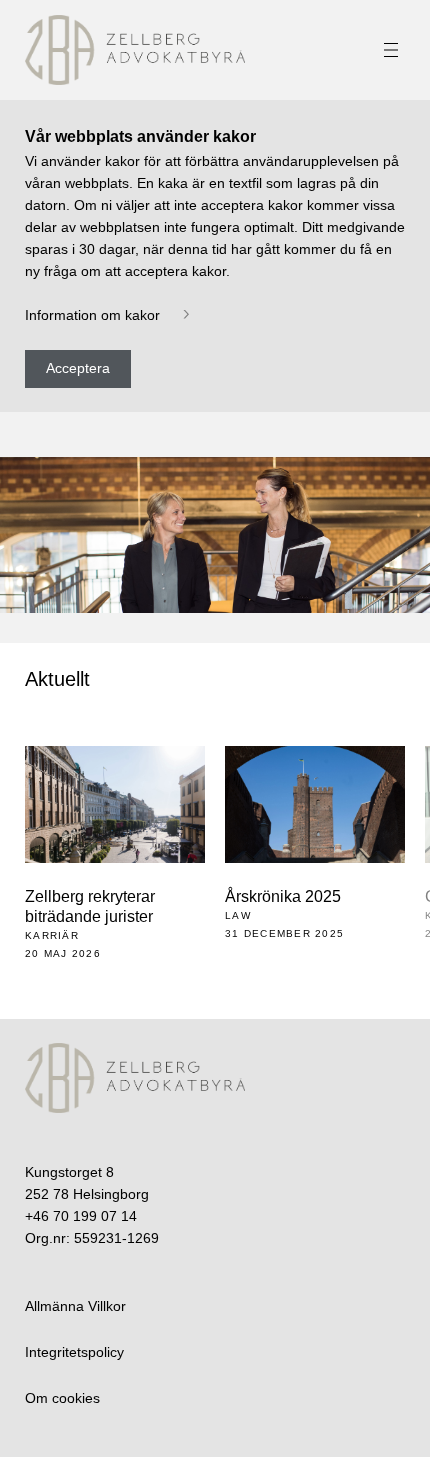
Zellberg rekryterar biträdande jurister (90, 906)
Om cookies (62, 1398)
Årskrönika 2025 (283, 896)
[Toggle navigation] (391, 50)
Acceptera (78, 368)
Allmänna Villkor (75, 1306)
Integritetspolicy (74, 1352)
